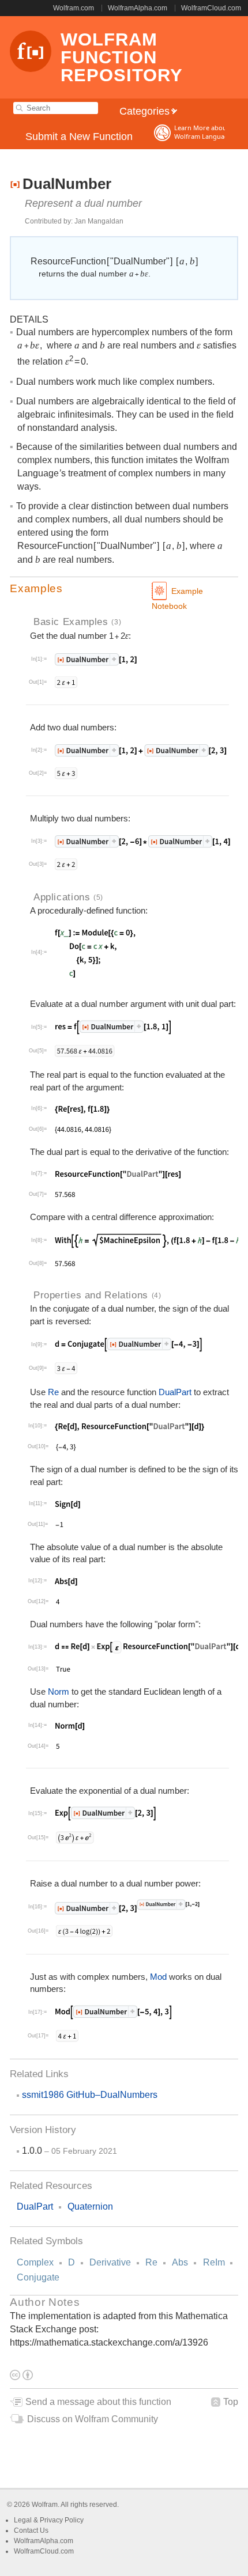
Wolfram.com (74, 8)
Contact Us (31, 2530)
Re (151, 2262)
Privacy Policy (62, 2520)
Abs (180, 2262)
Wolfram (45, 2505)
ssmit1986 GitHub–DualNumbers (90, 2095)
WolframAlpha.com (138, 8)
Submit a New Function (79, 137)
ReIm (214, 2262)
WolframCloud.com (211, 8)
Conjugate (38, 2277)
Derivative (110, 2262)
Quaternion (90, 2206)
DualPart (175, 1392)
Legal (24, 2520)
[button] (124, 589)
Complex (35, 2262)
